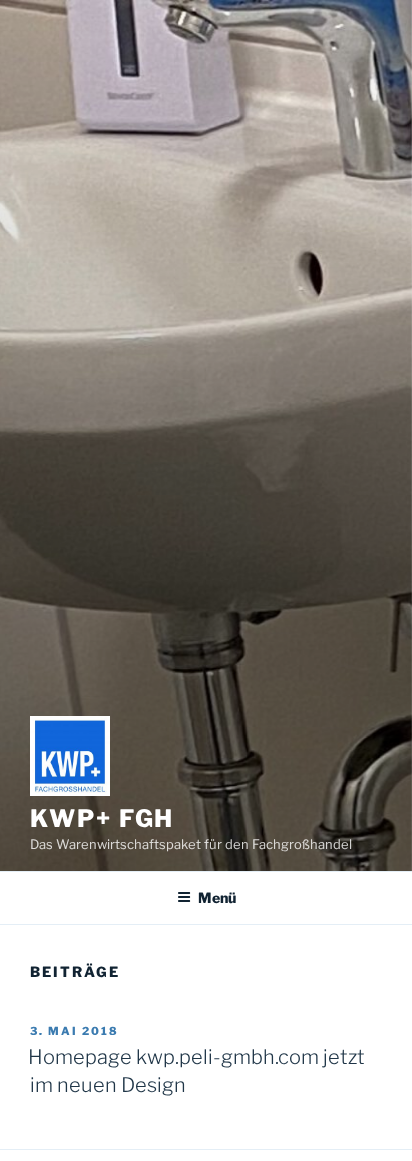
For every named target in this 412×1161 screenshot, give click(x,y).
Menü (217, 897)
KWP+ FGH (102, 818)
